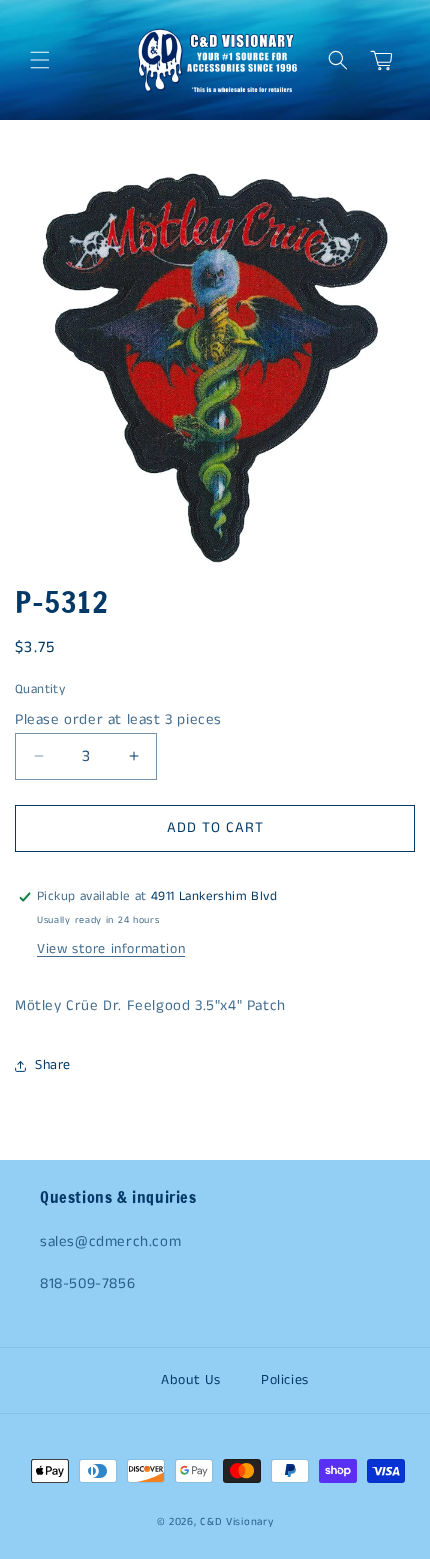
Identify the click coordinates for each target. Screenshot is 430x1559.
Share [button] (53, 1065)
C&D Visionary (236, 1522)
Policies (285, 1380)
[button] (40, 60)
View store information (111, 949)
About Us (191, 1380)
